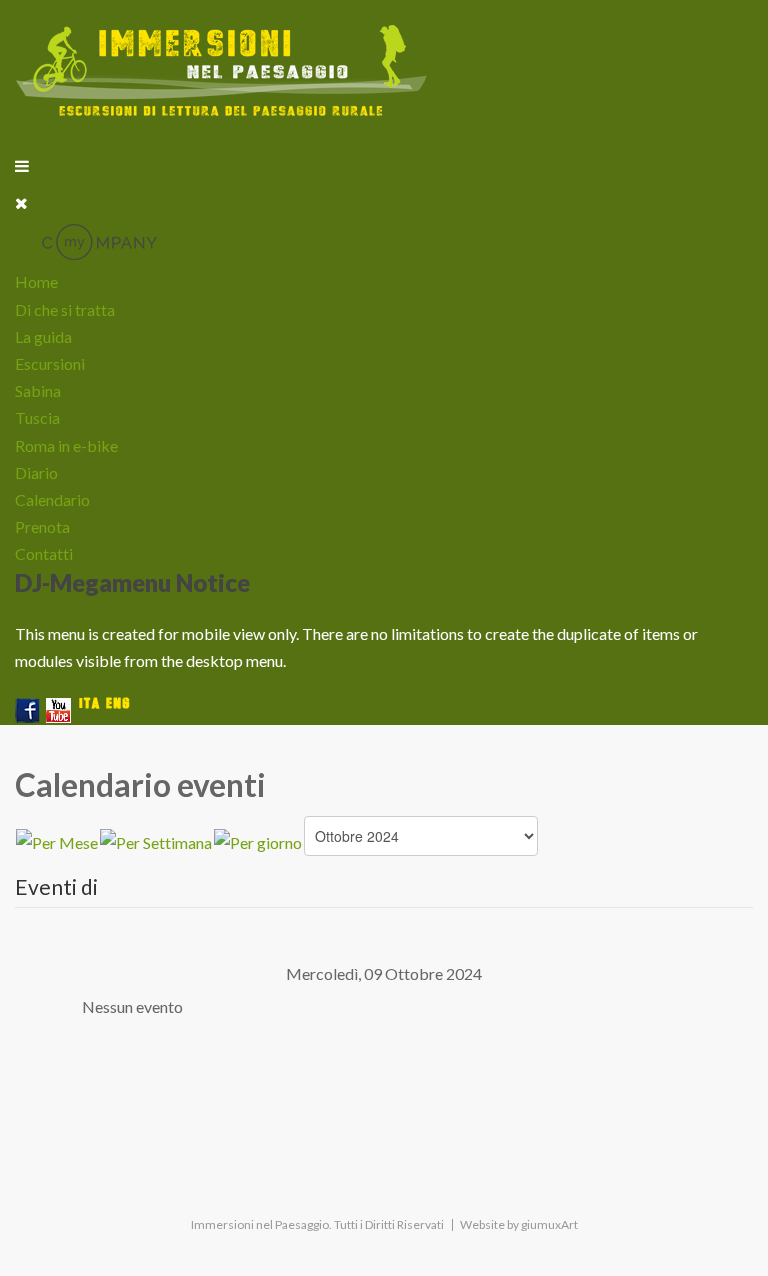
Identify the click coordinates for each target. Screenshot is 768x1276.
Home (36, 281)
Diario (36, 472)
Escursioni (50, 363)
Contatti (44, 553)
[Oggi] (258, 839)
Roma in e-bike (66, 445)
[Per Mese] (57, 839)
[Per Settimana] (156, 839)
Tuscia (37, 417)
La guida (43, 336)
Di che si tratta (65, 309)
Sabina (38, 390)
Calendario (52, 499)
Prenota (42, 526)
